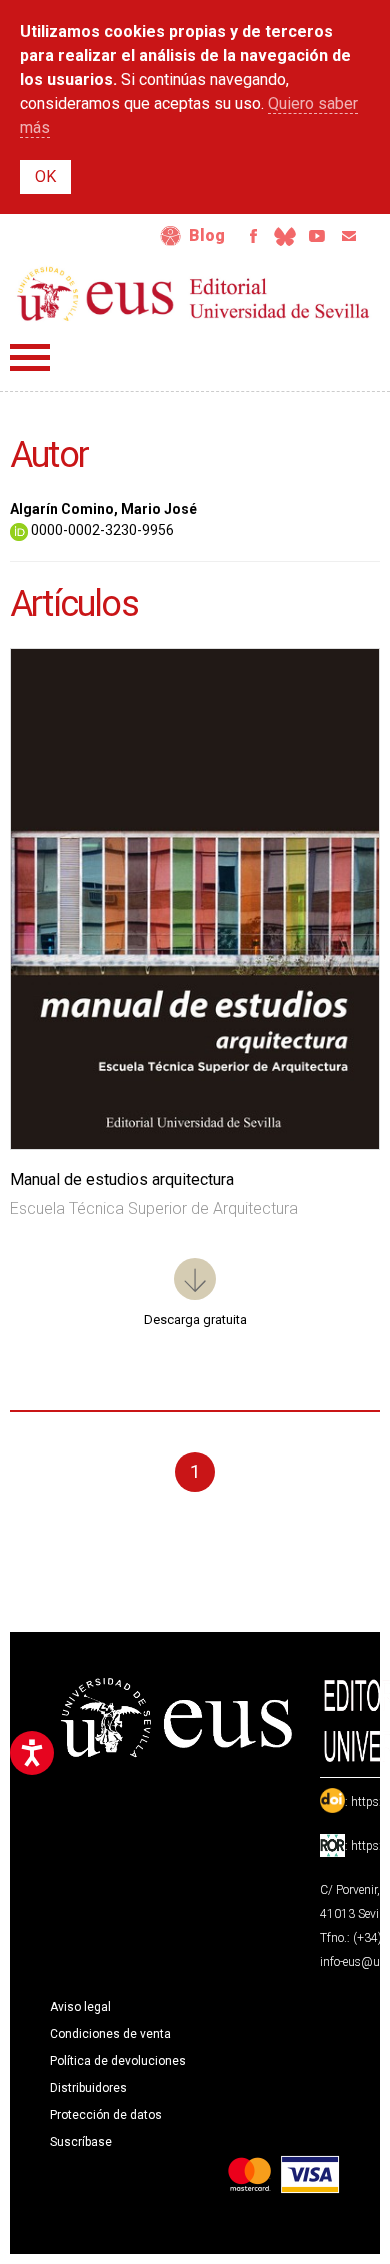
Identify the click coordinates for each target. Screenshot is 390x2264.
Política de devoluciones (118, 2061)
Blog (207, 235)
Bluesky (285, 236)
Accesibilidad (171, 236)
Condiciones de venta (110, 2034)
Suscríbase (81, 2142)
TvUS (317, 236)
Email (349, 236)
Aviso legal (80, 2007)
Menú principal (30, 357)
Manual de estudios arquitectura (122, 1179)
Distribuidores (88, 2088)
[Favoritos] (339, 689)
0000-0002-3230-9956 (101, 530)
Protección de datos (106, 2115)
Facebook (253, 236)
